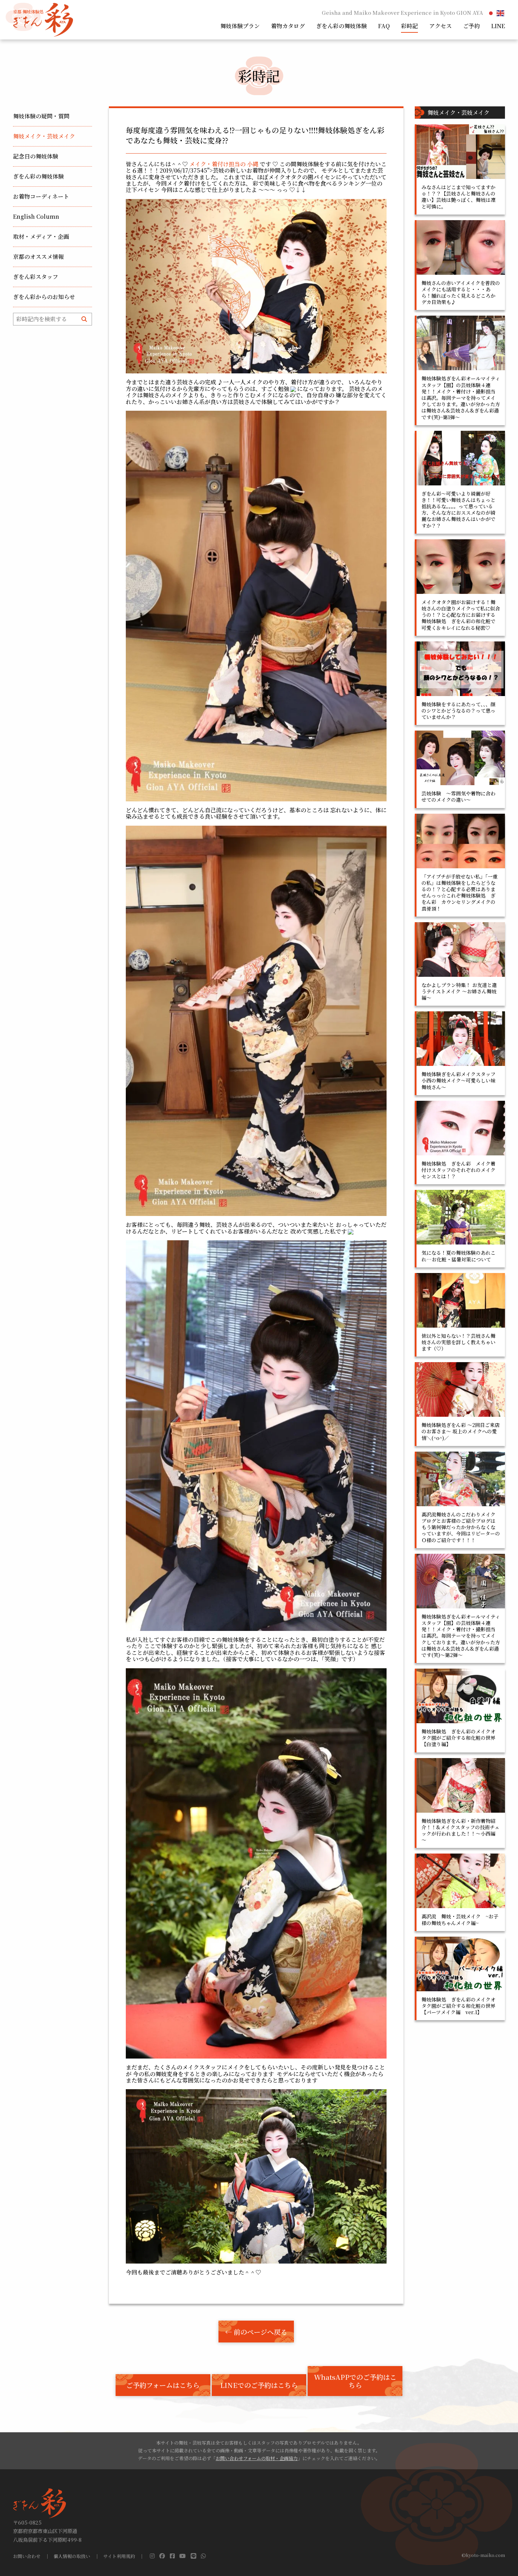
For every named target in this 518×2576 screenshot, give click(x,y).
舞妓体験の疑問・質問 (41, 116)
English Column (36, 216)
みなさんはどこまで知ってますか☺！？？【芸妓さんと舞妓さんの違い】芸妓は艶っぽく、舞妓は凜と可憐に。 (458, 197)
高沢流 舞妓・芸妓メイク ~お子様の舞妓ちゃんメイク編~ (460, 1919)
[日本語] (491, 13)
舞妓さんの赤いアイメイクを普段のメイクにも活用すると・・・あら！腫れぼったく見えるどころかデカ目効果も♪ (461, 293)
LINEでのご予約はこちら (259, 2385)
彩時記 (409, 26)
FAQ (384, 26)
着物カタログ (288, 26)
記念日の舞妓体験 (36, 156)
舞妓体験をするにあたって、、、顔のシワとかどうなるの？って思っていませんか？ (458, 710)
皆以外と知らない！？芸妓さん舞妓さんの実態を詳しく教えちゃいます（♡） (458, 1342)
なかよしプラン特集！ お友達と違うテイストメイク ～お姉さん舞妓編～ (459, 991)
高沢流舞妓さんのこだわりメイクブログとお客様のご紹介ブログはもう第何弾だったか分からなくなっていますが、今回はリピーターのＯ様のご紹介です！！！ (461, 1527)
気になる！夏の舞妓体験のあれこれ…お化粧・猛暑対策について (458, 1256)
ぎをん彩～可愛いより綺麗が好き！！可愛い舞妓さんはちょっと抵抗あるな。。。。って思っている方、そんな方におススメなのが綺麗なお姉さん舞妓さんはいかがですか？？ (458, 510)
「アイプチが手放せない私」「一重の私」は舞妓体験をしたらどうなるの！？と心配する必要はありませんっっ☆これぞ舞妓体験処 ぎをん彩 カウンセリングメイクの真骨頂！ (460, 892)
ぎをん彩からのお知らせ (44, 297)
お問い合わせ (27, 2556)
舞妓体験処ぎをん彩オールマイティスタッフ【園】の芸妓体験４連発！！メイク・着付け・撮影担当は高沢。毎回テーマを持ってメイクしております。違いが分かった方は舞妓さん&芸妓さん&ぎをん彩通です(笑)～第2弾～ (461, 1636)
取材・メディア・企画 (41, 237)
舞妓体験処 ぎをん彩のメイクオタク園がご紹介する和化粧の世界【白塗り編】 (458, 1738)
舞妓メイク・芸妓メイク (44, 136)
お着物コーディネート (41, 196)
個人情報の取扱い (72, 2556)
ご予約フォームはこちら (163, 2385)
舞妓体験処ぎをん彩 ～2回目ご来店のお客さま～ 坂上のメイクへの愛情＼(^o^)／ (461, 1431)
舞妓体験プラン (240, 26)
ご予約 (471, 26)
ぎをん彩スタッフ (36, 277)
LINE (498, 26)
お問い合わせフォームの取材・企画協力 (257, 2458)
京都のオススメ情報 (38, 257)
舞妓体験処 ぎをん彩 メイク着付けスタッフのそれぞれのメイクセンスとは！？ (458, 1170)
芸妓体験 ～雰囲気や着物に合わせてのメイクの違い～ (458, 796)
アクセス (440, 26)
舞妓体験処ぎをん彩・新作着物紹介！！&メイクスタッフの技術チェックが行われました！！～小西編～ (461, 1830)
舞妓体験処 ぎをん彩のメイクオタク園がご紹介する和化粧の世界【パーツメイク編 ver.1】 (458, 2006)
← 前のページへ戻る (256, 2332)
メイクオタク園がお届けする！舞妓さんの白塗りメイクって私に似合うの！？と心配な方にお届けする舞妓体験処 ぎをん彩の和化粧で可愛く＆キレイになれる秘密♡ (461, 615)
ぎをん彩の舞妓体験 (341, 26)
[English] (501, 13)
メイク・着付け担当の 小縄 (224, 164)
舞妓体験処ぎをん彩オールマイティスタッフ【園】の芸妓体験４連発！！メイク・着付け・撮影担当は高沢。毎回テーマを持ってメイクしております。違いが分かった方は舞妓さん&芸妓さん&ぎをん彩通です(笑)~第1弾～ (461, 398)
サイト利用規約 (119, 2556)
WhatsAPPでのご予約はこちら (355, 2381)
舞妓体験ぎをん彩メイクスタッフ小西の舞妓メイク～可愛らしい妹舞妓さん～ (458, 1080)
